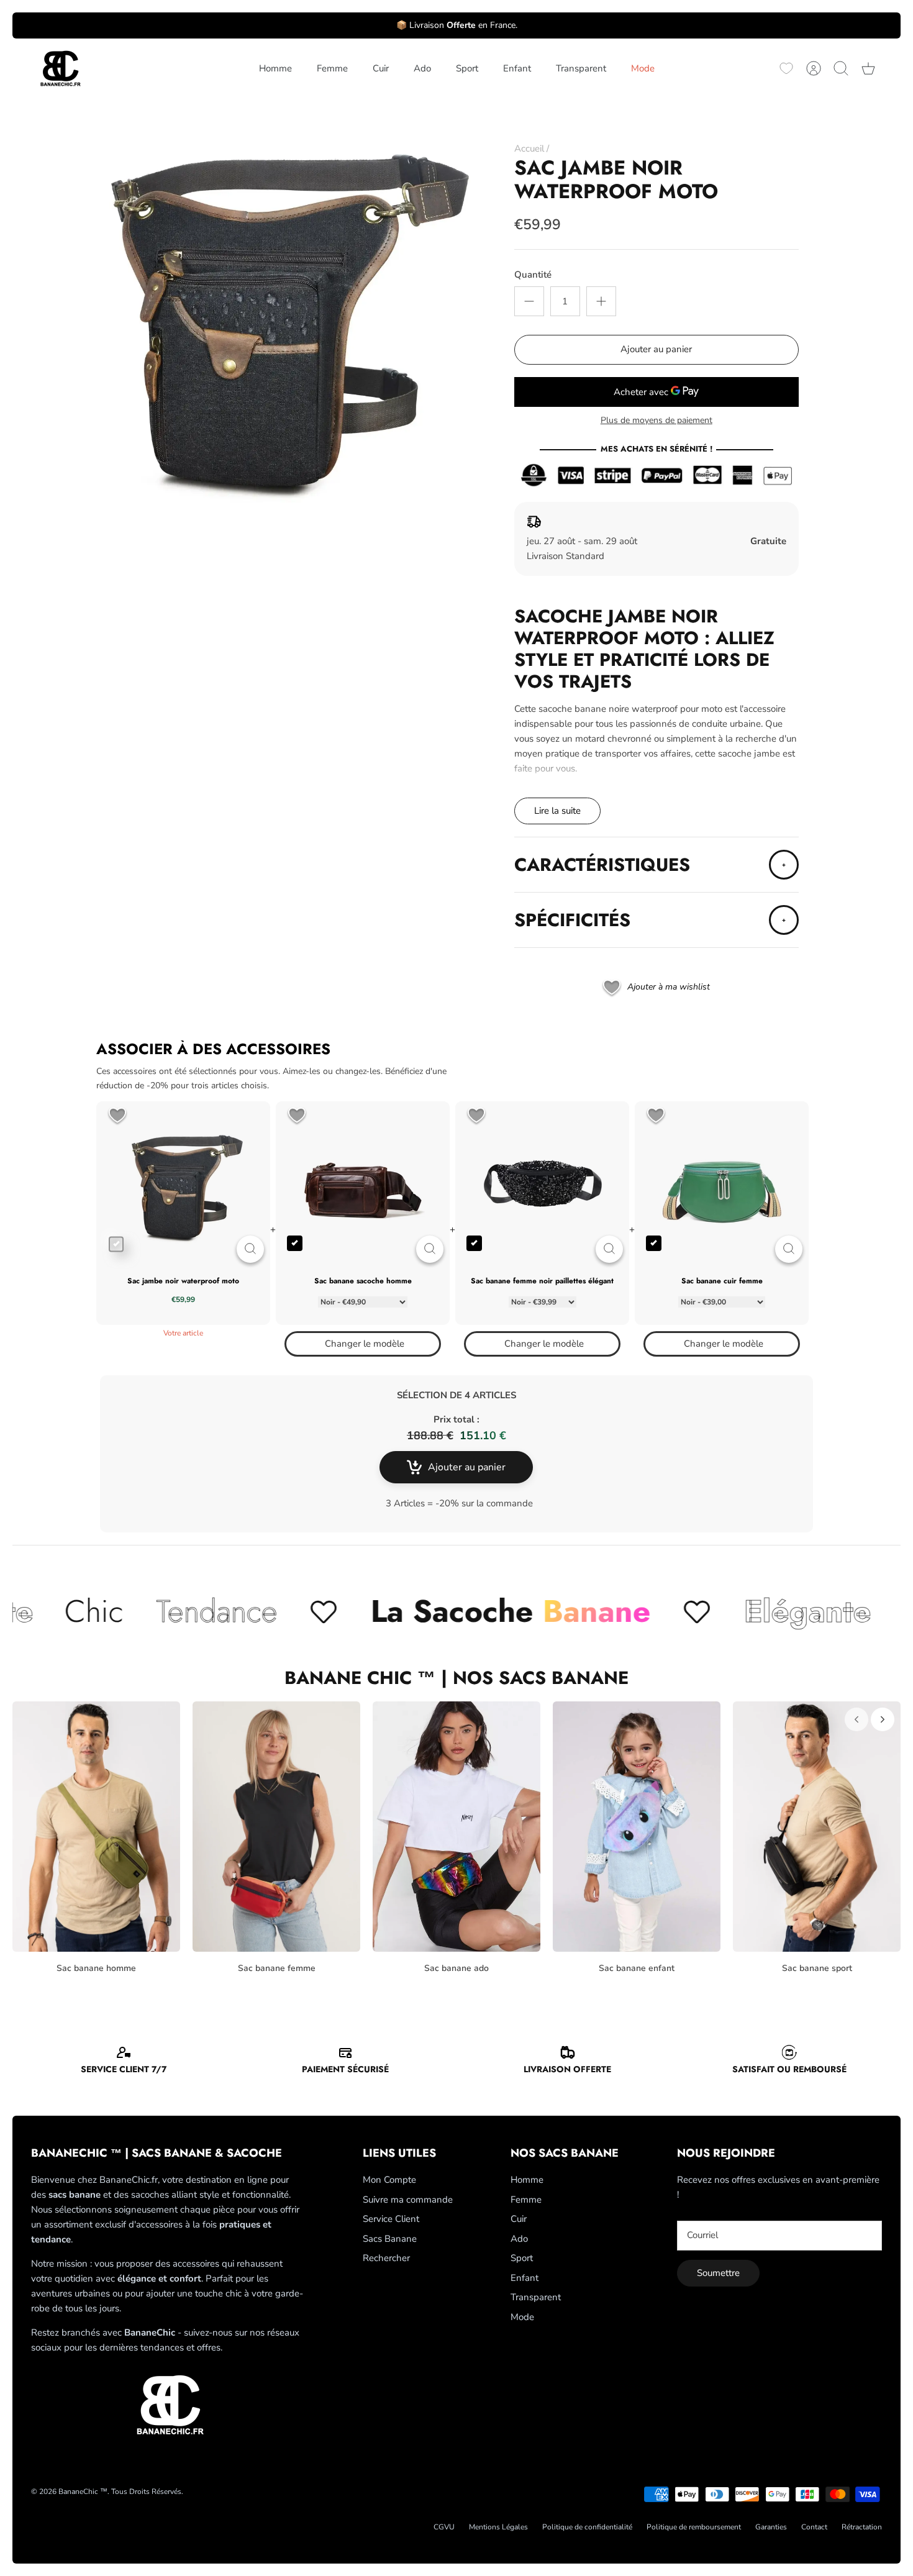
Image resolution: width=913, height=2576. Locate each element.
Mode (643, 68)
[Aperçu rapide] (250, 1249)
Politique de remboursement (694, 2527)
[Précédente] (856, 1719)
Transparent (581, 68)
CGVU (444, 2527)
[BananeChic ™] (59, 69)
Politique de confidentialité (587, 2527)
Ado (422, 68)
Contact (814, 2527)
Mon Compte (389, 2180)
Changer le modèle (365, 1344)
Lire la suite (557, 811)
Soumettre (718, 2273)
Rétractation (862, 2527)
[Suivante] (883, 1719)
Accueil (529, 148)
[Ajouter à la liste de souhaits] (117, 1117)
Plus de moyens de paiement (656, 421)
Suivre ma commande (408, 2200)
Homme (275, 68)
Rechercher (386, 2258)
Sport (467, 68)
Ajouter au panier (656, 349)
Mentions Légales (498, 2527)
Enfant (517, 68)
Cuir (381, 68)
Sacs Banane (390, 2239)
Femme (332, 68)
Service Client (391, 2219)
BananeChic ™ (83, 2492)
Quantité (533, 275)
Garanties (771, 2527)
